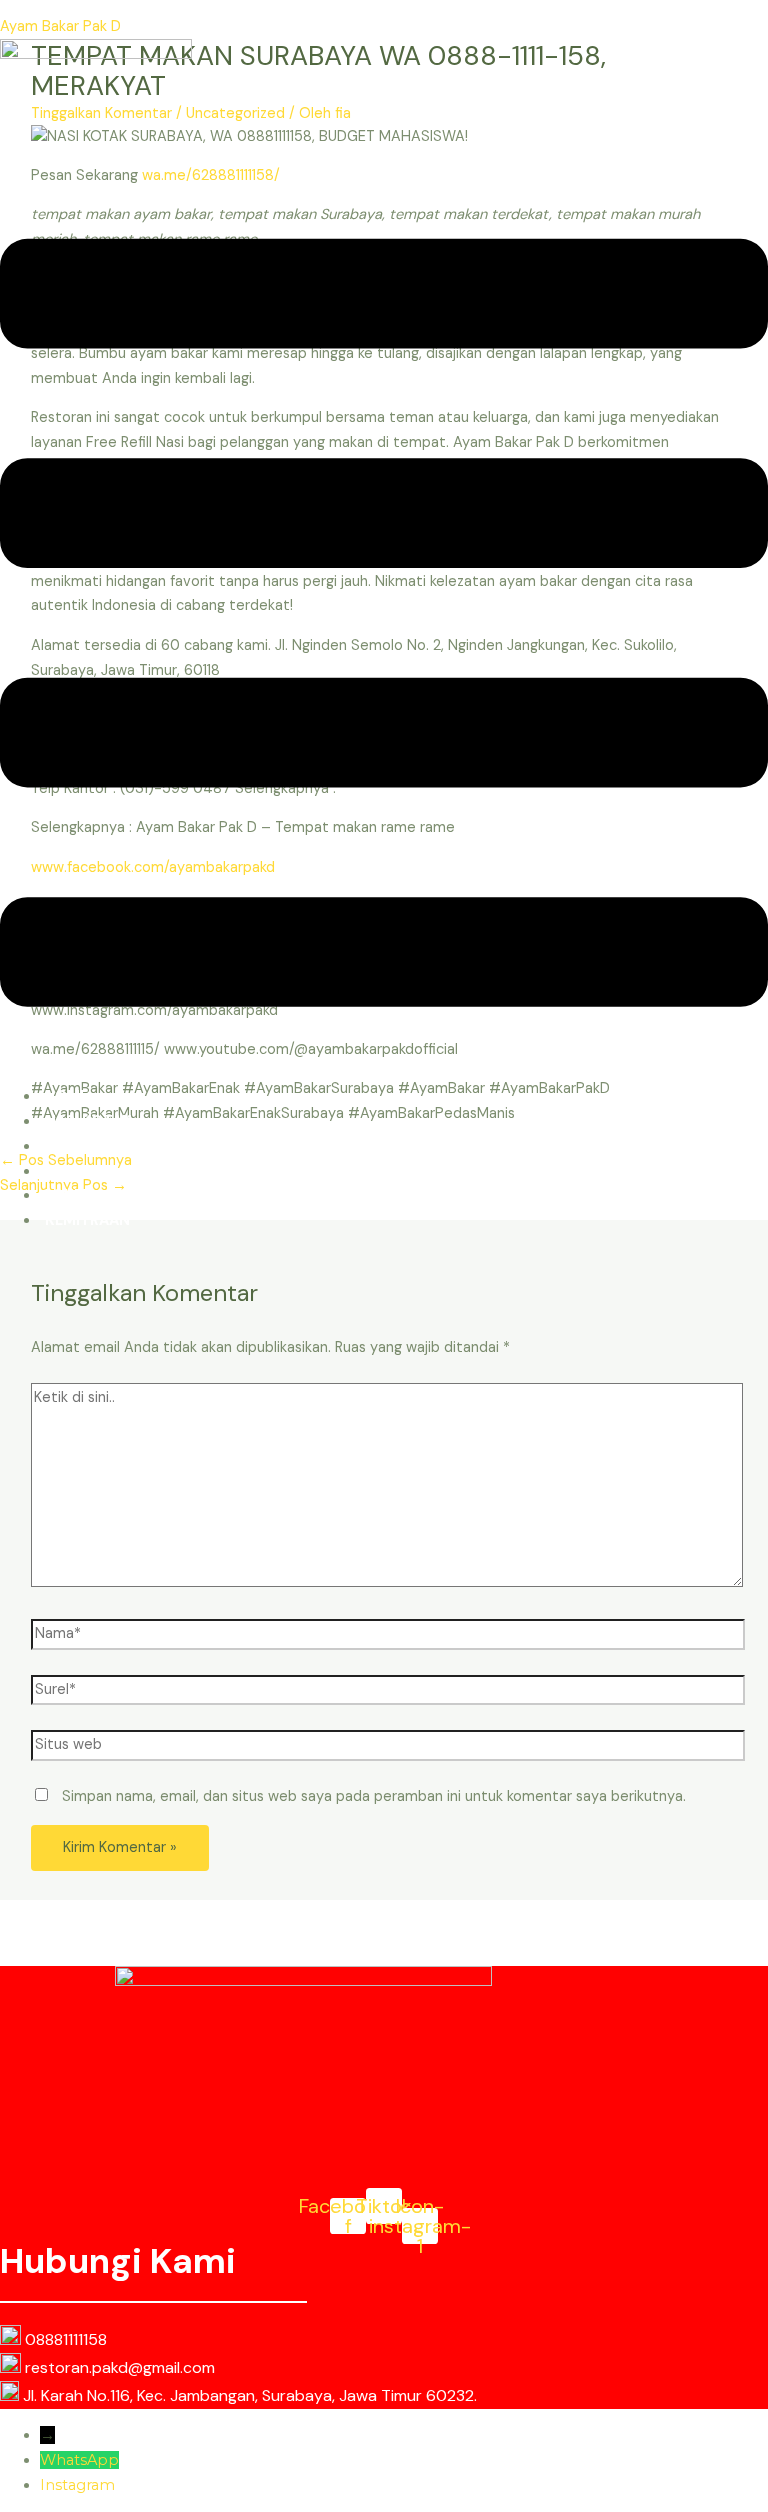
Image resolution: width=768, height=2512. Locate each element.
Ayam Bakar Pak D (60, 26)
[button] (384, 627)
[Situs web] (388, 1749)
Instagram (77, 2485)
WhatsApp (79, 2460)
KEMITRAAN (87, 1220)
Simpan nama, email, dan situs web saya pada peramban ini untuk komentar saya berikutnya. (374, 1796)
